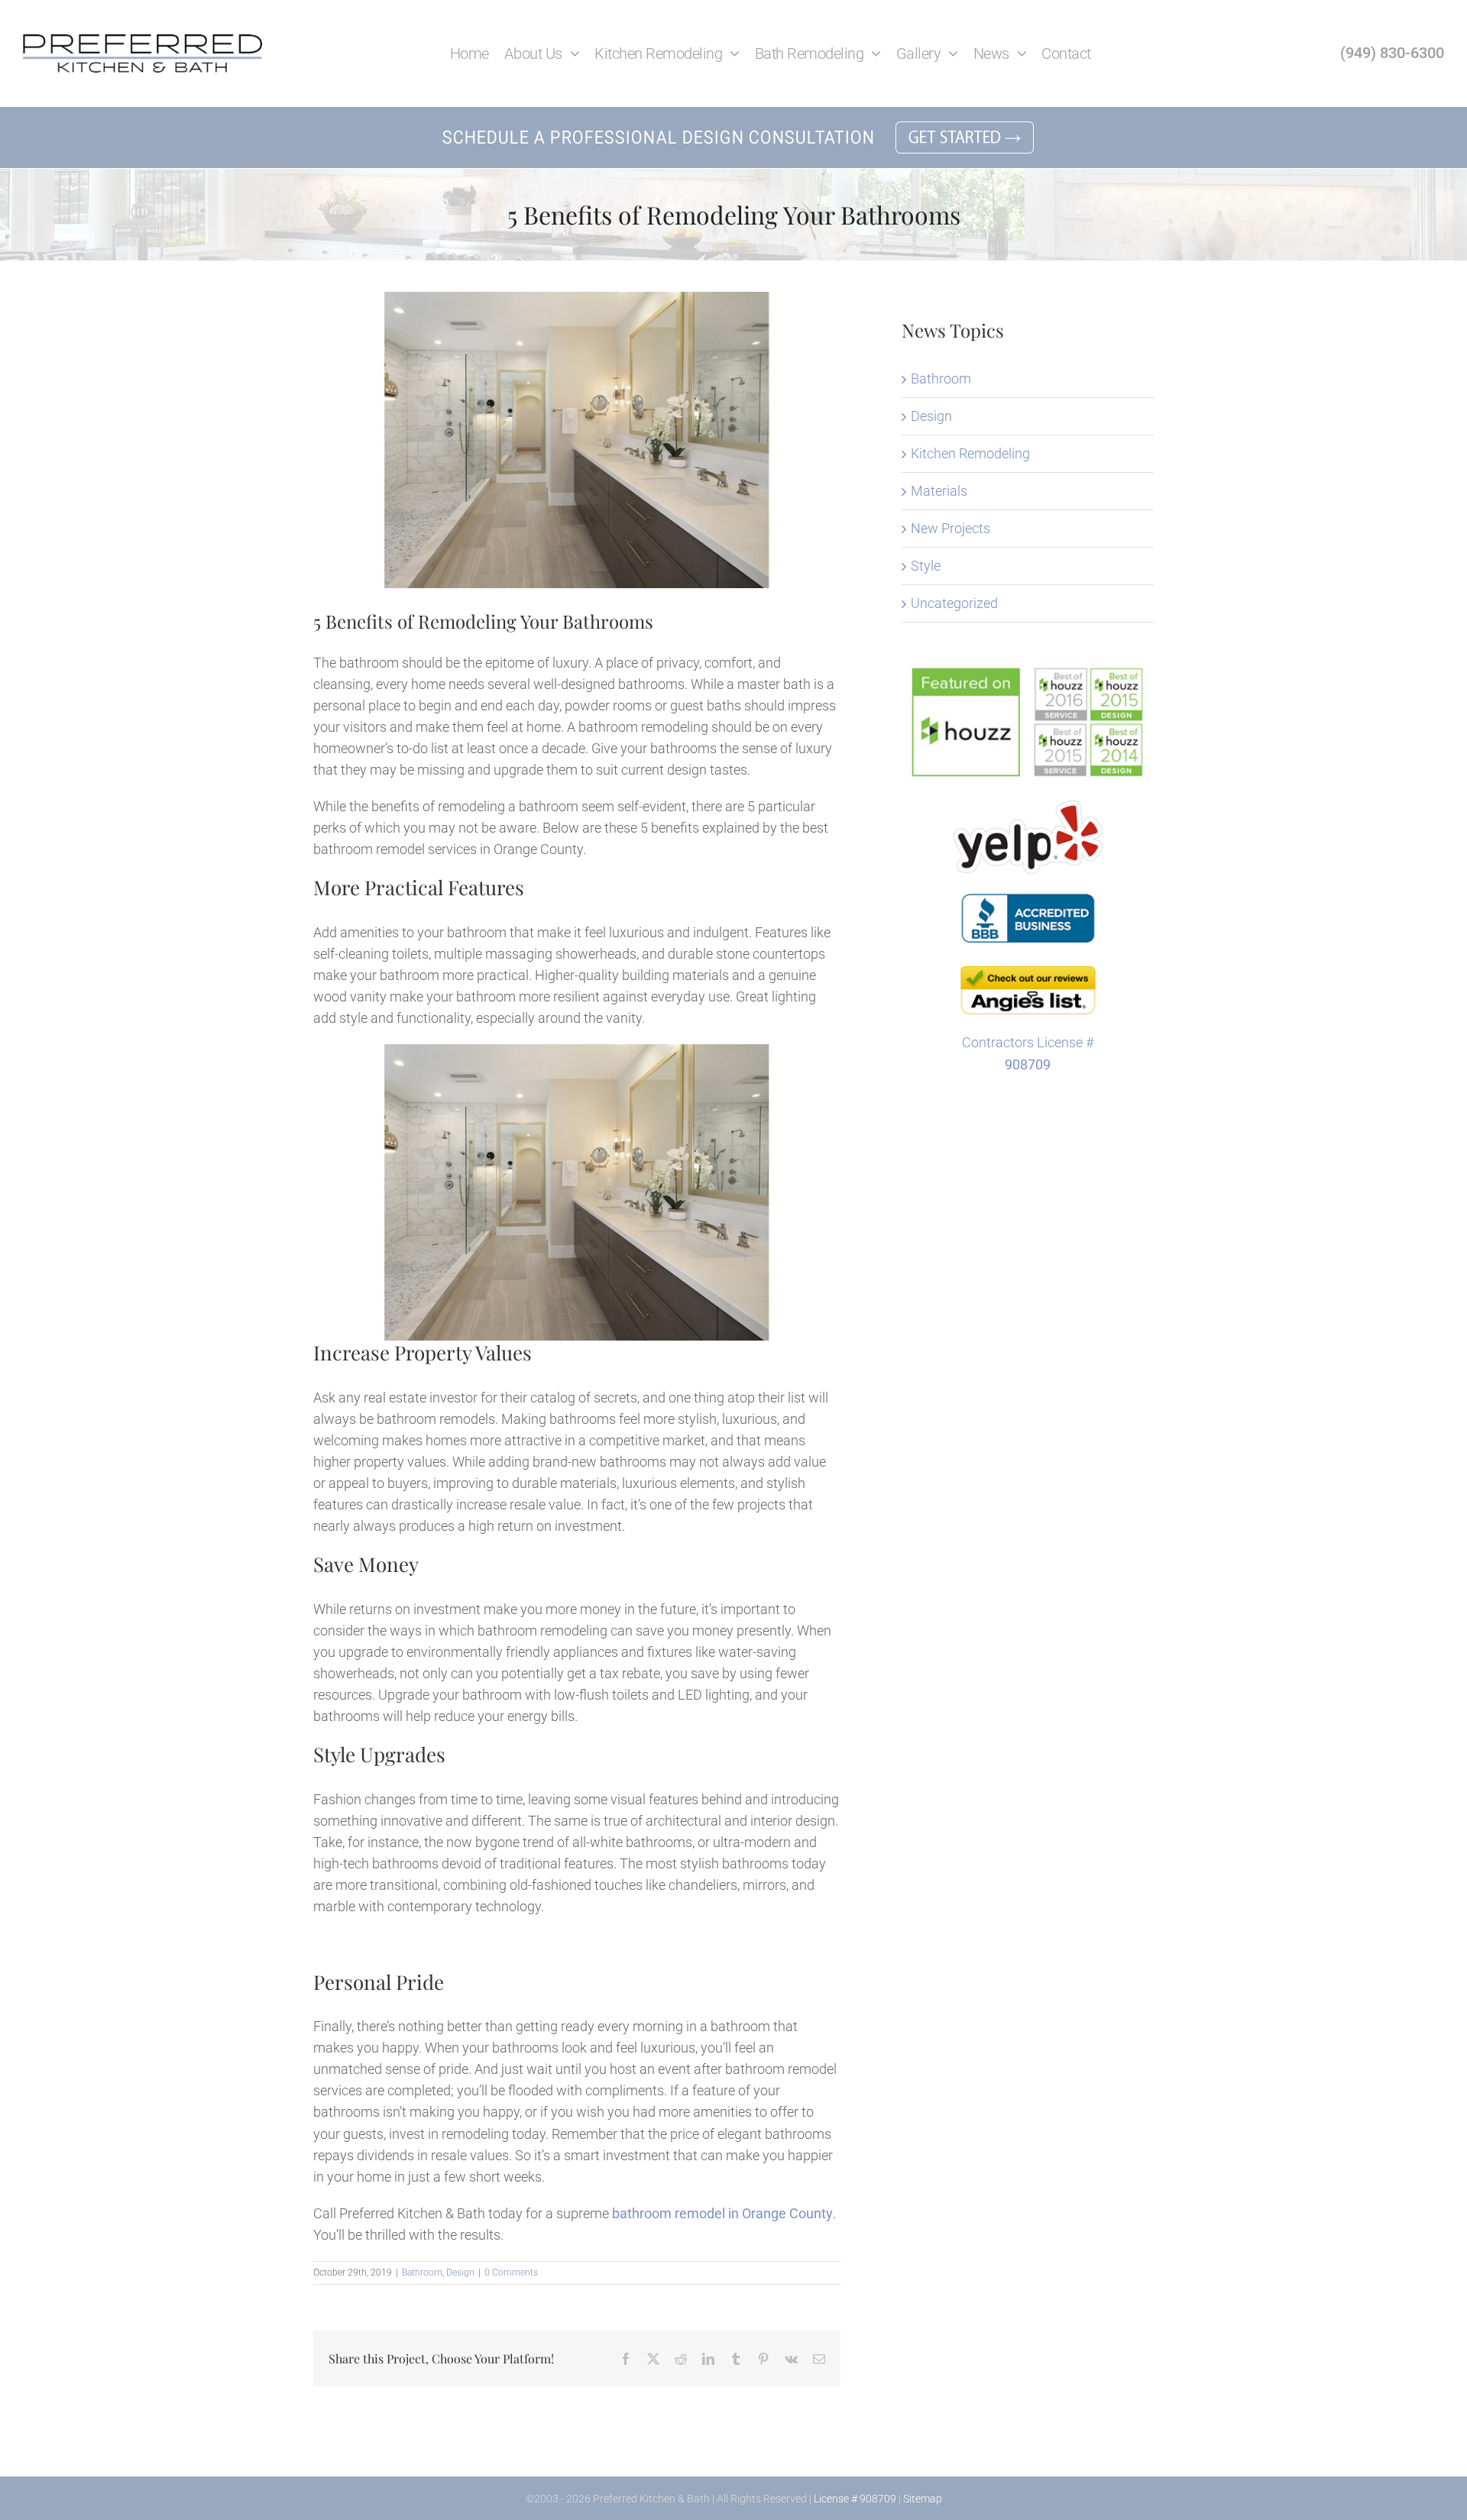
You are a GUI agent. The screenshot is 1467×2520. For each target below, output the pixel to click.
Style (926, 566)
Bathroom (422, 2273)
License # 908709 (855, 2499)
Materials (939, 491)
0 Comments (511, 2273)
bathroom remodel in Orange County (722, 2213)
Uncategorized (954, 603)
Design (460, 2273)
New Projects (950, 528)
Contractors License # (1028, 1042)
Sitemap (923, 2499)
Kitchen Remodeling (970, 453)
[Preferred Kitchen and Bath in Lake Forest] (142, 41)
